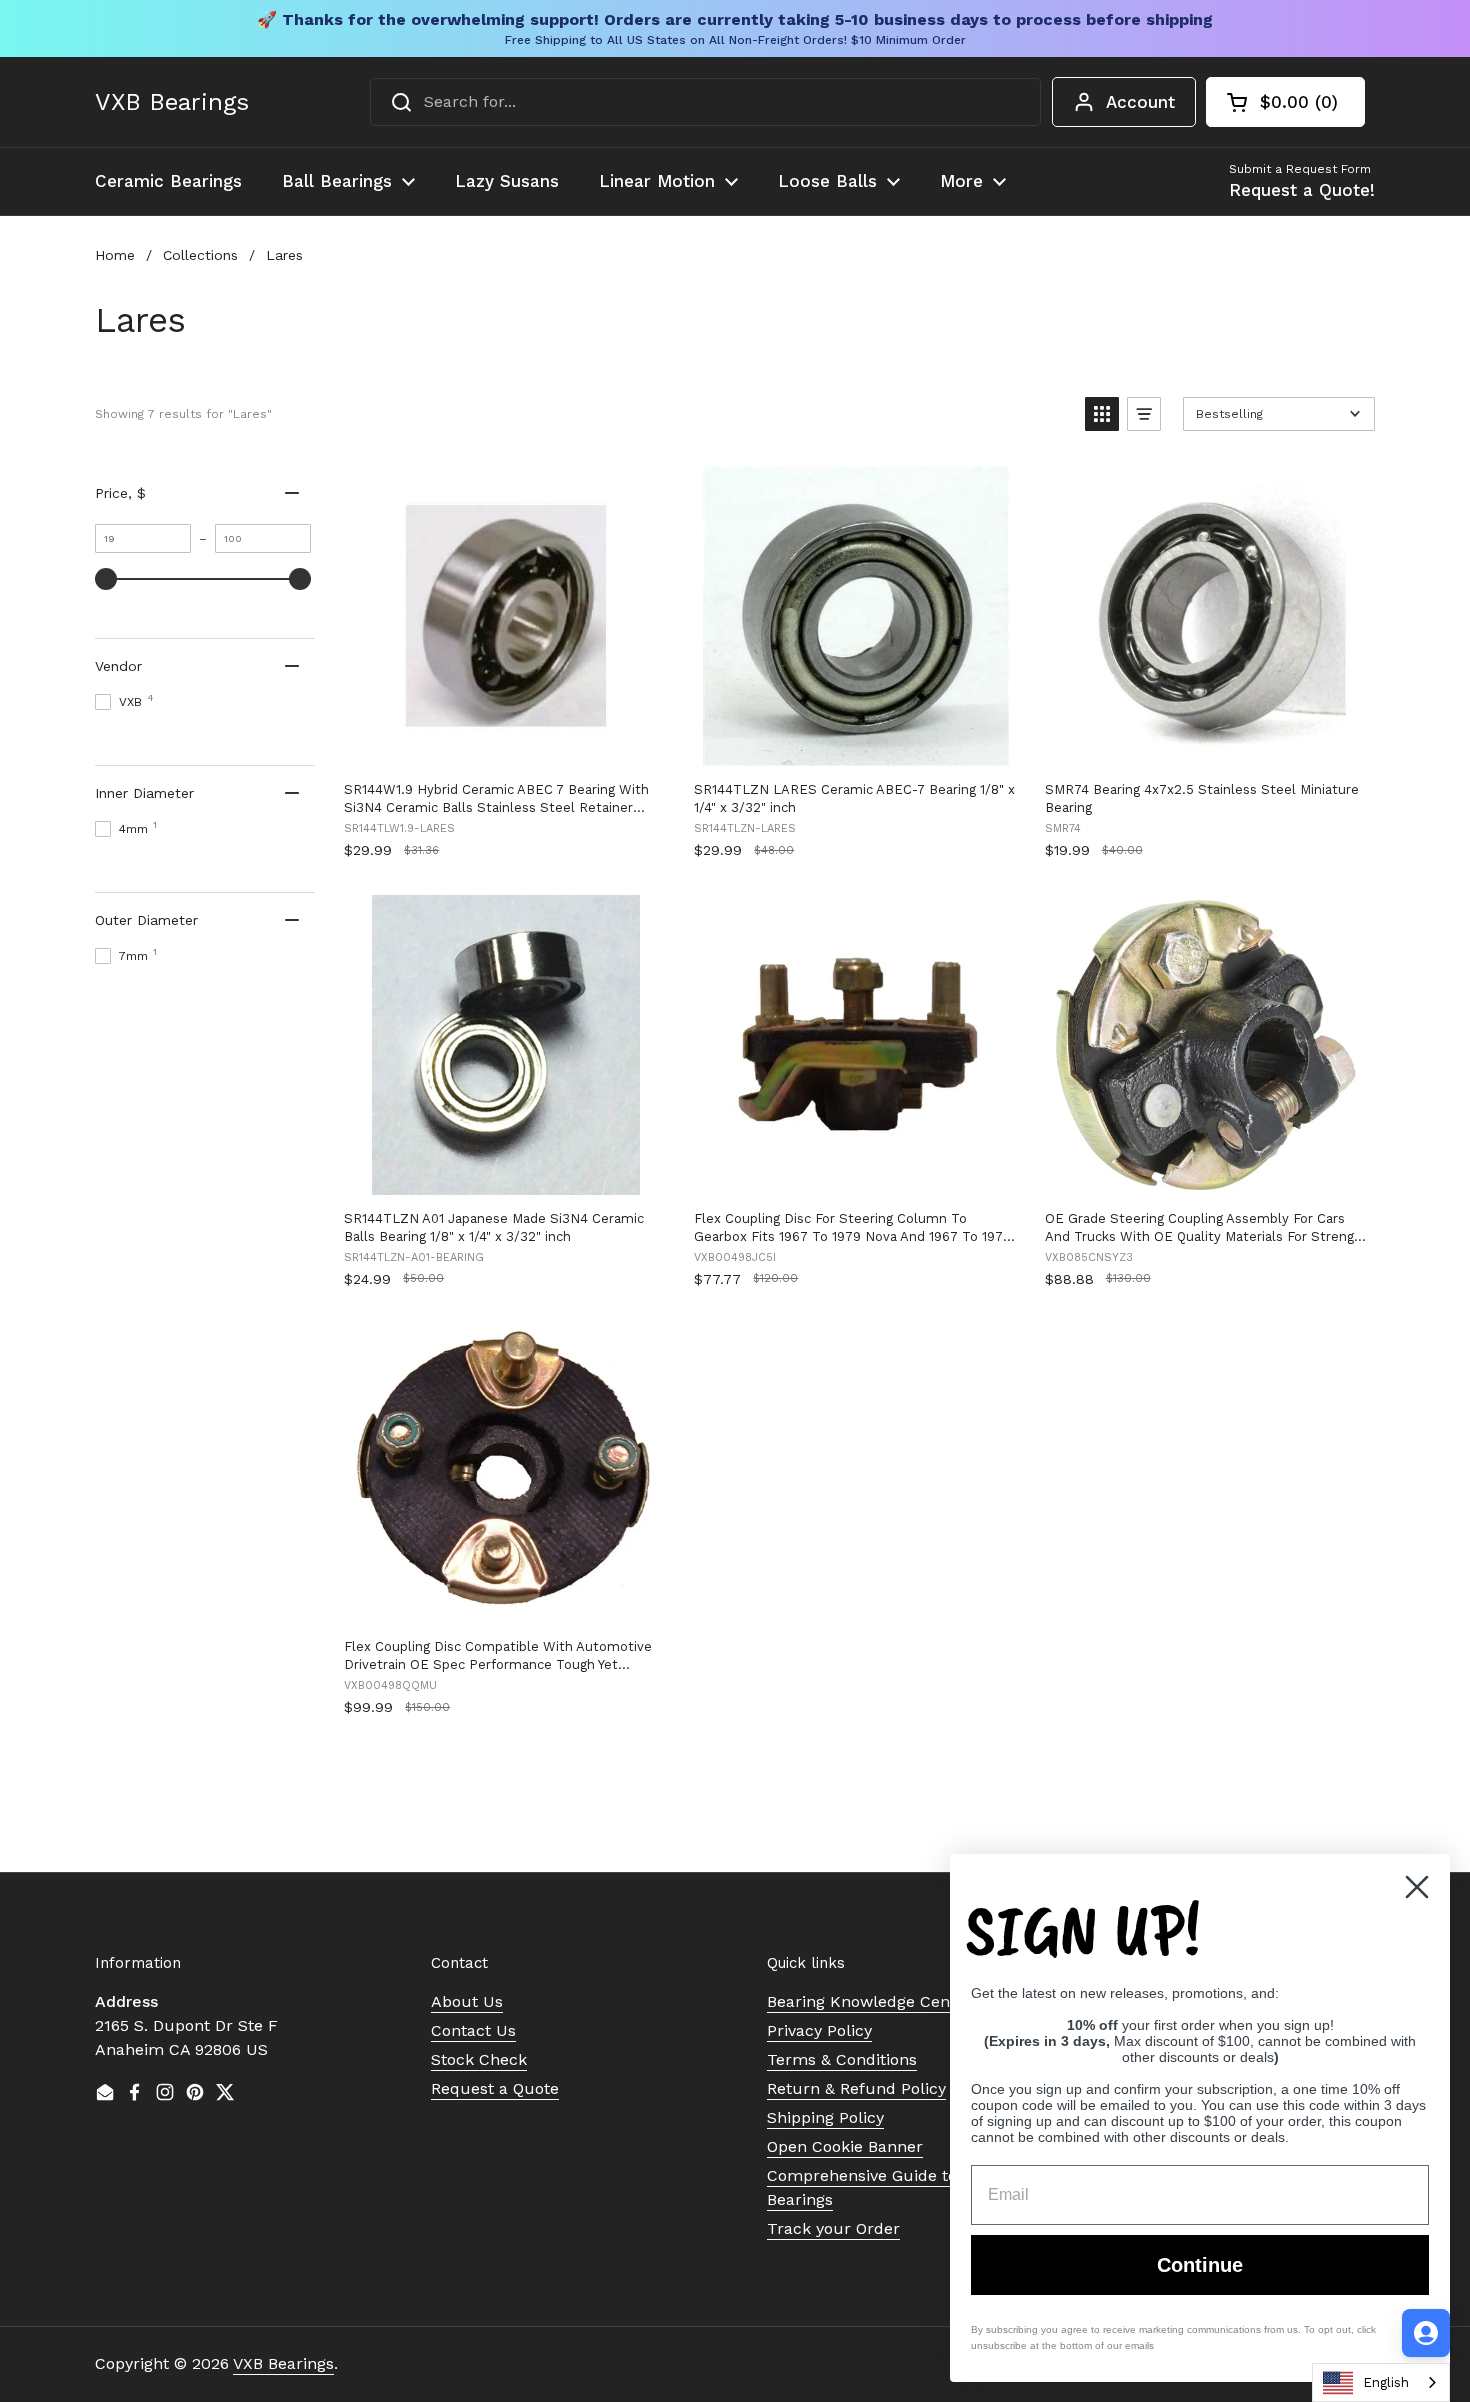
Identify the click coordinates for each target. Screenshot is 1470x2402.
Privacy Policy (819, 2030)
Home (115, 255)
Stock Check (479, 2059)
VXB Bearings (172, 102)
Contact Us (473, 2030)
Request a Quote (495, 2088)
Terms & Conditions (842, 2059)
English (1386, 2382)
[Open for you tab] (1426, 2333)
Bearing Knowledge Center (869, 2001)
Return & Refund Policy (856, 2088)
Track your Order (833, 2228)
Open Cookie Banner (845, 2146)
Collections (200, 255)
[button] (1285, 102)
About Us (467, 2001)
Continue (1200, 2265)
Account (1140, 102)
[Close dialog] (1417, 1887)
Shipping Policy (825, 2117)
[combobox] (705, 102)
